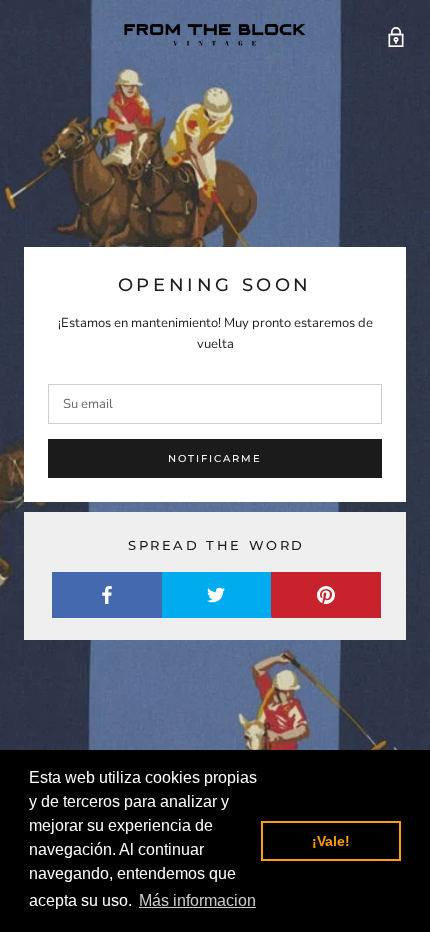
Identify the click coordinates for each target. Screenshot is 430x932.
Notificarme (215, 458)
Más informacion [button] (197, 900)
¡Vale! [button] (331, 841)
